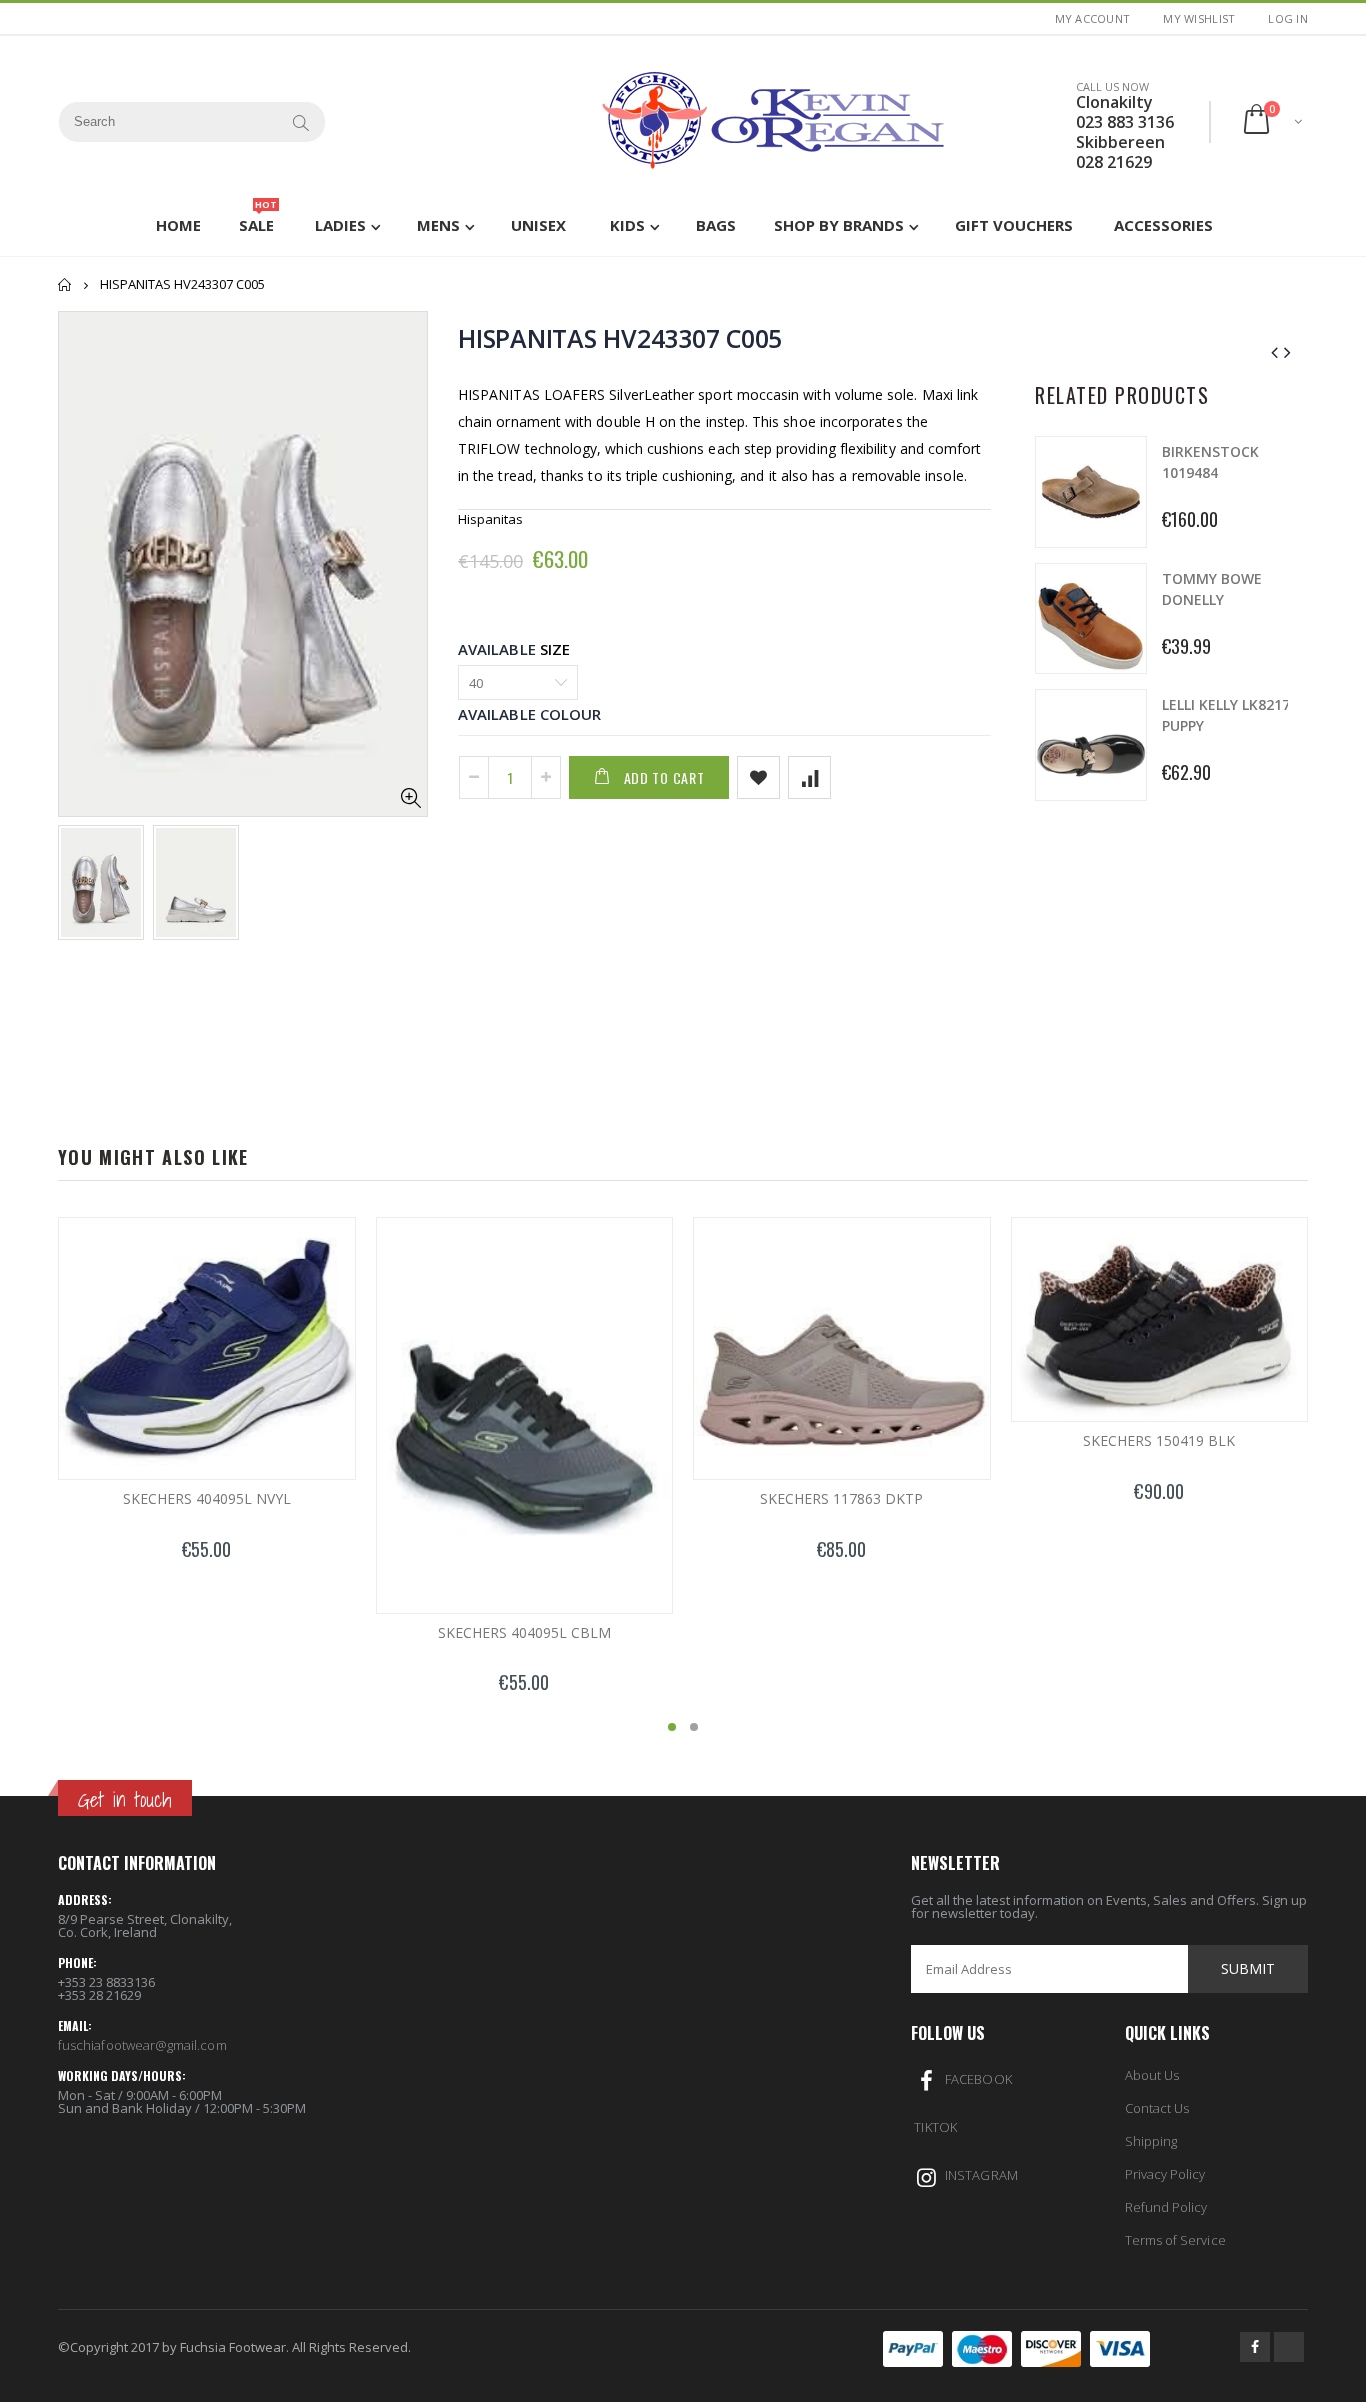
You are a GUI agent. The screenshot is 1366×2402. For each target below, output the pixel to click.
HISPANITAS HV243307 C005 (620, 338)
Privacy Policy (1165, 2174)
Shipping (1151, 2141)
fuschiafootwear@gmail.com (142, 2045)
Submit (1248, 1968)
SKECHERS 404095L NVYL (207, 1498)
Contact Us (1157, 2108)
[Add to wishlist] (758, 777)
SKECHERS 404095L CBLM (524, 1632)
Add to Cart (664, 777)
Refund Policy (1166, 2207)
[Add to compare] (809, 777)
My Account (1093, 18)
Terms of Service (1175, 2240)
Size (555, 649)
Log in (1288, 18)
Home (65, 284)
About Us (1152, 2075)
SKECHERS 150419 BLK (1159, 1440)
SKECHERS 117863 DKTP (841, 1498)
